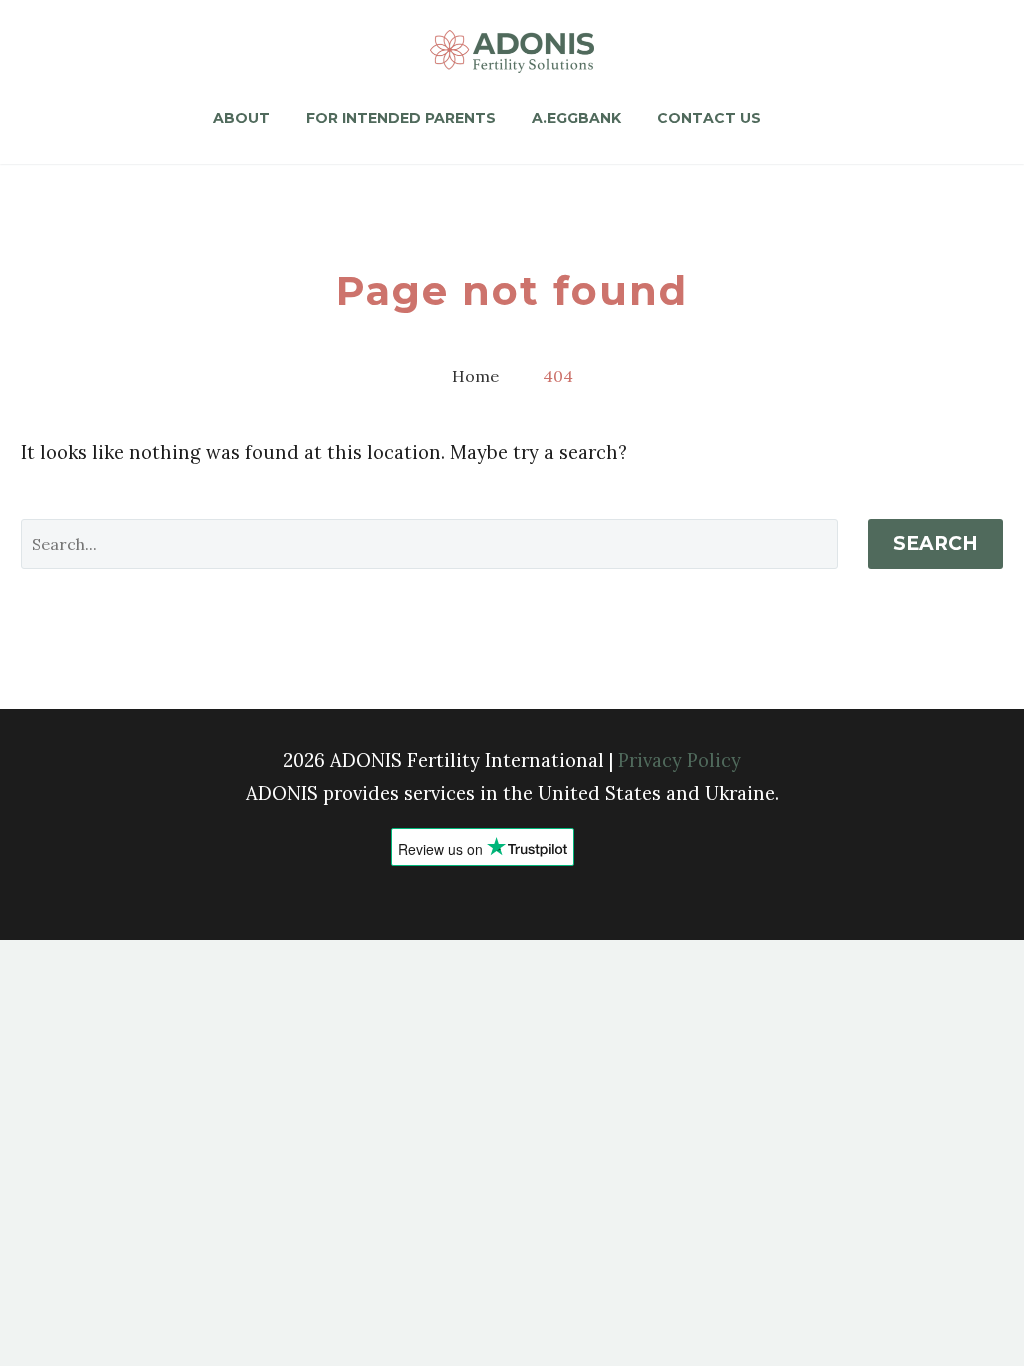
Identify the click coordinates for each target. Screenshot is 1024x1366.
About (241, 118)
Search (935, 543)
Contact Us (709, 118)
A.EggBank (576, 118)
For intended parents (401, 118)
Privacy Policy (679, 760)
